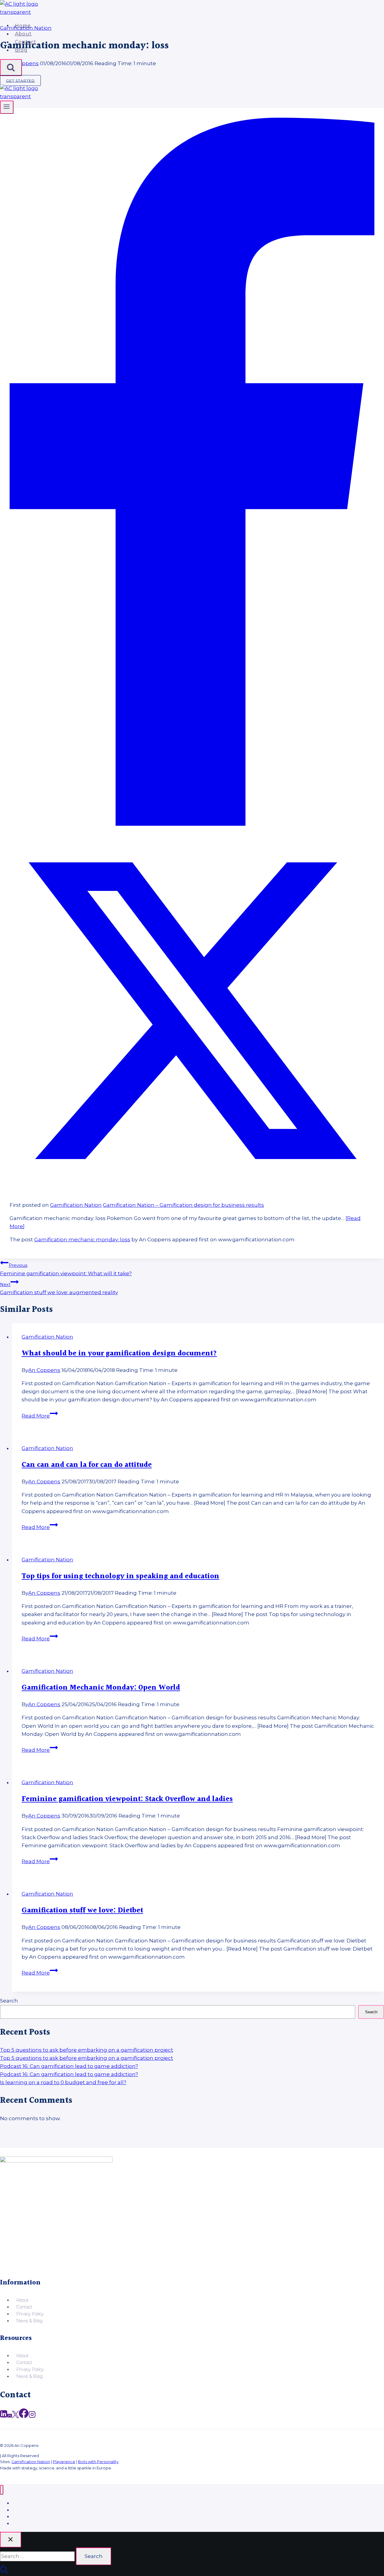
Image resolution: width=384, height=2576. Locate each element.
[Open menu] (7, 107)
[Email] (10, 2417)
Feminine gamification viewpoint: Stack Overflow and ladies (127, 1799)
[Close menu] (2, 2490)
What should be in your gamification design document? (119, 1354)
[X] (192, 1191)
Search (9, 2001)
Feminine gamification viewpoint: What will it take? (66, 1269)
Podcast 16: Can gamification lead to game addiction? (69, 2066)
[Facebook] (192, 824)
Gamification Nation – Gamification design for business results (183, 1205)
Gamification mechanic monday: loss (82, 1240)
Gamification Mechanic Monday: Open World (101, 1688)
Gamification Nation (76, 1205)
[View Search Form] (11, 68)
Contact (26, 42)
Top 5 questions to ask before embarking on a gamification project (87, 2050)
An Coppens (44, 1370)
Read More (40, 1416)
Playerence (64, 2462)
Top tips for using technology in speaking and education (120, 1576)
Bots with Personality (98, 2462)
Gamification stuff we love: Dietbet (82, 1911)
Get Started (20, 80)
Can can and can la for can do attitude (87, 1465)
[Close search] (11, 2540)
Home (23, 25)
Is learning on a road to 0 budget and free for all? (63, 2082)
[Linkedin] (4, 2417)
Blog (21, 50)
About (23, 34)
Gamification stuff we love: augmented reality (59, 1289)
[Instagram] (32, 2417)
